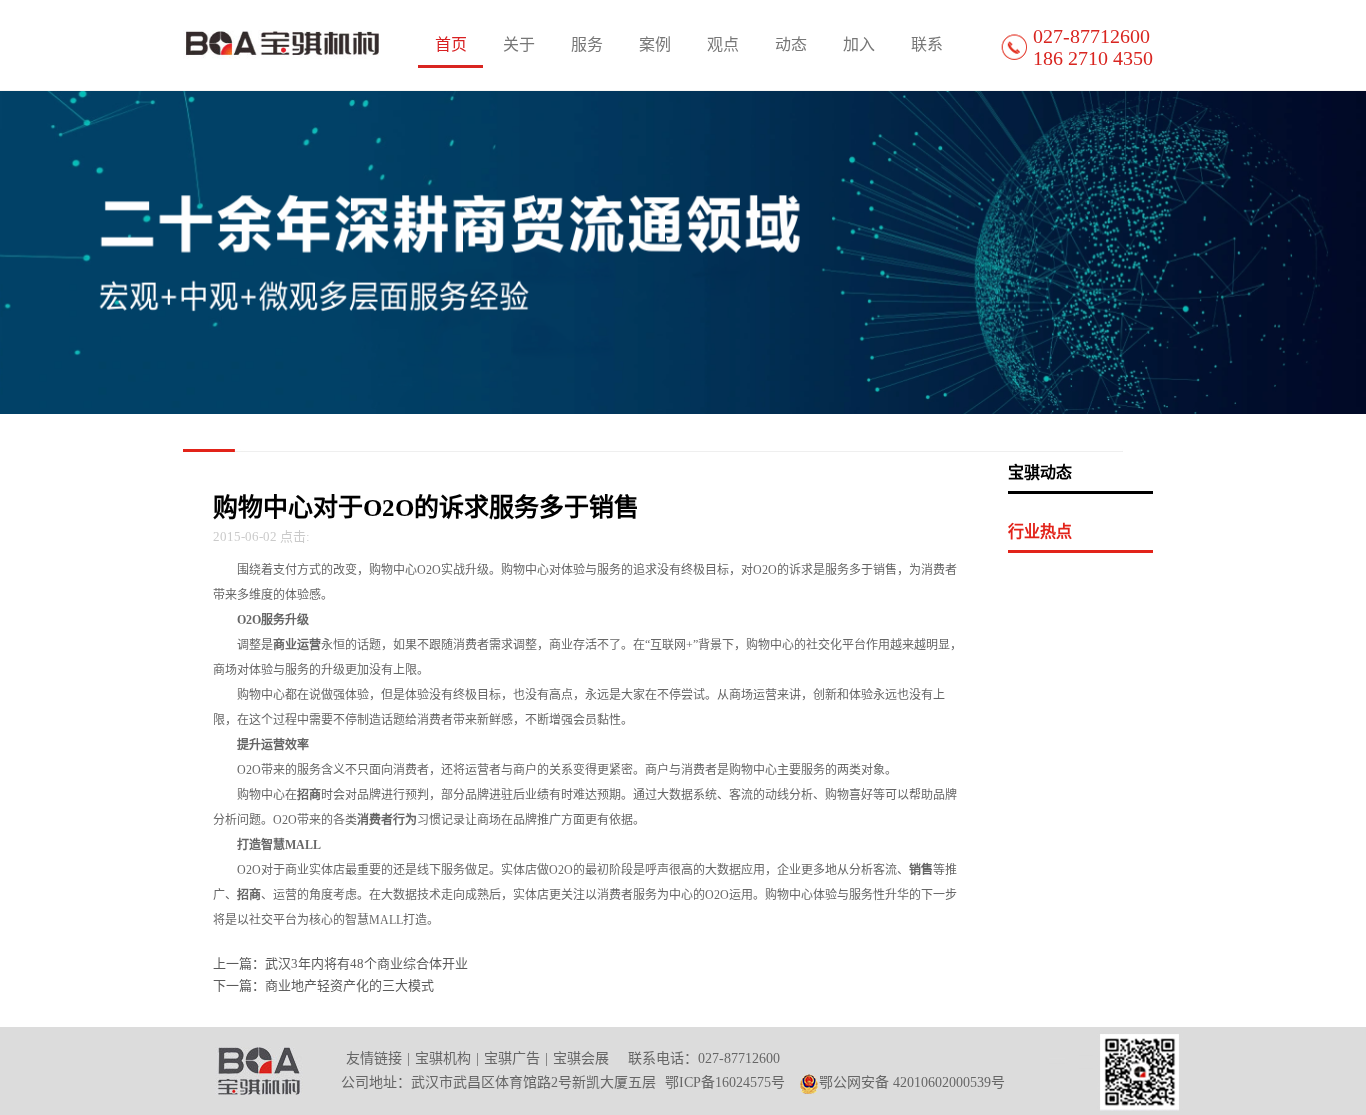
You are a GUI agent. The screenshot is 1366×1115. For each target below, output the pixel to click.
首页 (451, 44)
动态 (791, 44)
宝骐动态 (1040, 472)
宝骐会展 (581, 1058)
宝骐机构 (443, 1058)
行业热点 (1040, 531)
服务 (587, 44)
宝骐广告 (512, 1058)
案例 (655, 44)
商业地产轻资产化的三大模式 (349, 985)
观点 (723, 44)
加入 (859, 44)
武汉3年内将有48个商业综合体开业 (366, 963)
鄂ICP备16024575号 (725, 1082)
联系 (927, 44)
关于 (519, 44)
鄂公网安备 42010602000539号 (912, 1082)
